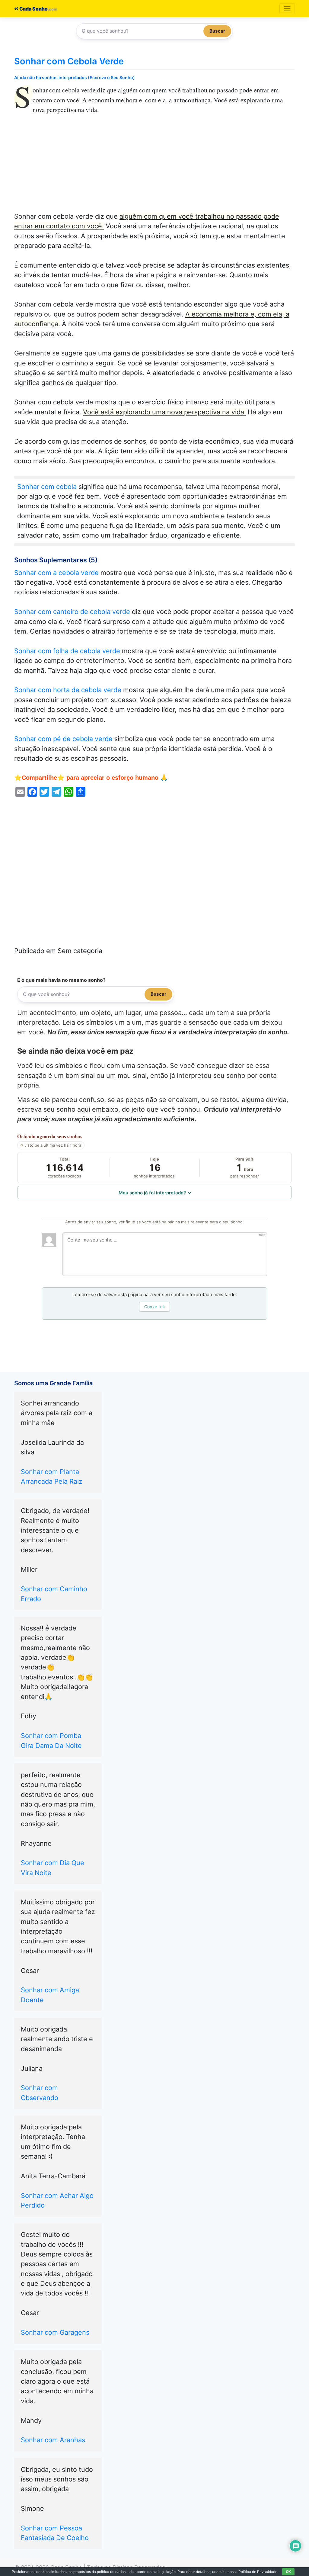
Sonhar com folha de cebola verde (67, 651)
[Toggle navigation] (287, 9)
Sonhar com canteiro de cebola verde (72, 612)
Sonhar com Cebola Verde (69, 61)
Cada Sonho (33, 9)
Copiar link (155, 1307)
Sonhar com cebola (47, 487)
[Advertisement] (154, 167)
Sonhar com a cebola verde (56, 573)
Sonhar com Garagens (55, 2332)
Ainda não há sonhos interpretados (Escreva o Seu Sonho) (75, 77)
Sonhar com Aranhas (53, 2440)
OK (288, 2572)
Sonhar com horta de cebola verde (68, 690)
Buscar (217, 31)
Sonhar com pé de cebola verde (63, 739)
